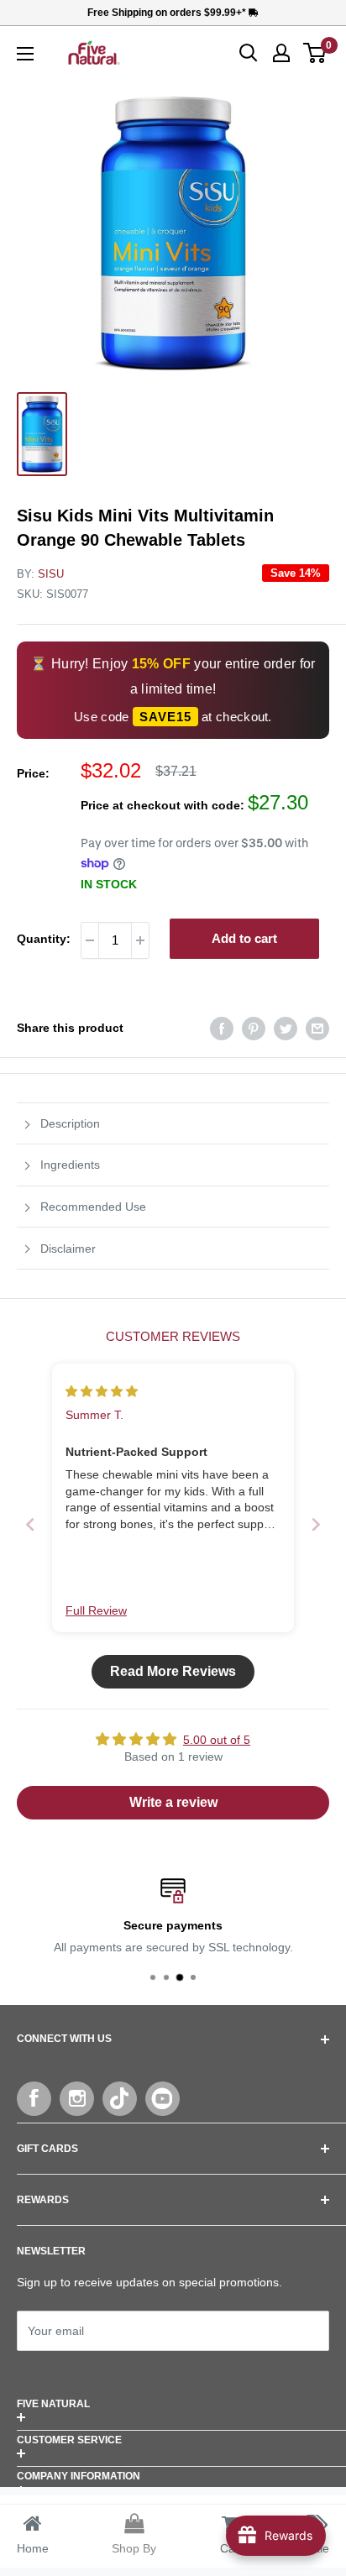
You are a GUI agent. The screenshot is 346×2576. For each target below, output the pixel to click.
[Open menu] (25, 54)
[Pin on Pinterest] (254, 1028)
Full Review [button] (96, 1610)
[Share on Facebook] (222, 1028)
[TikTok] (120, 2099)
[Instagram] (77, 2099)
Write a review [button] (173, 1802)
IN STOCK (109, 884)
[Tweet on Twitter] (286, 1028)
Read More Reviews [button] (173, 1671)
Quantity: (44, 939)
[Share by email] (317, 1028)
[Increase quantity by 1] (140, 940)
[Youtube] (163, 2099)
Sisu (51, 574)
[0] (315, 53)
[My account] (281, 53)
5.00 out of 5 (217, 1740)
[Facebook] (34, 2099)
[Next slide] (316, 1524)
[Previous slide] (30, 1524)
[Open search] (249, 53)
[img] (102, 1391)
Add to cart (244, 938)
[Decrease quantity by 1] (90, 940)
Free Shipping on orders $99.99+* (168, 13)
